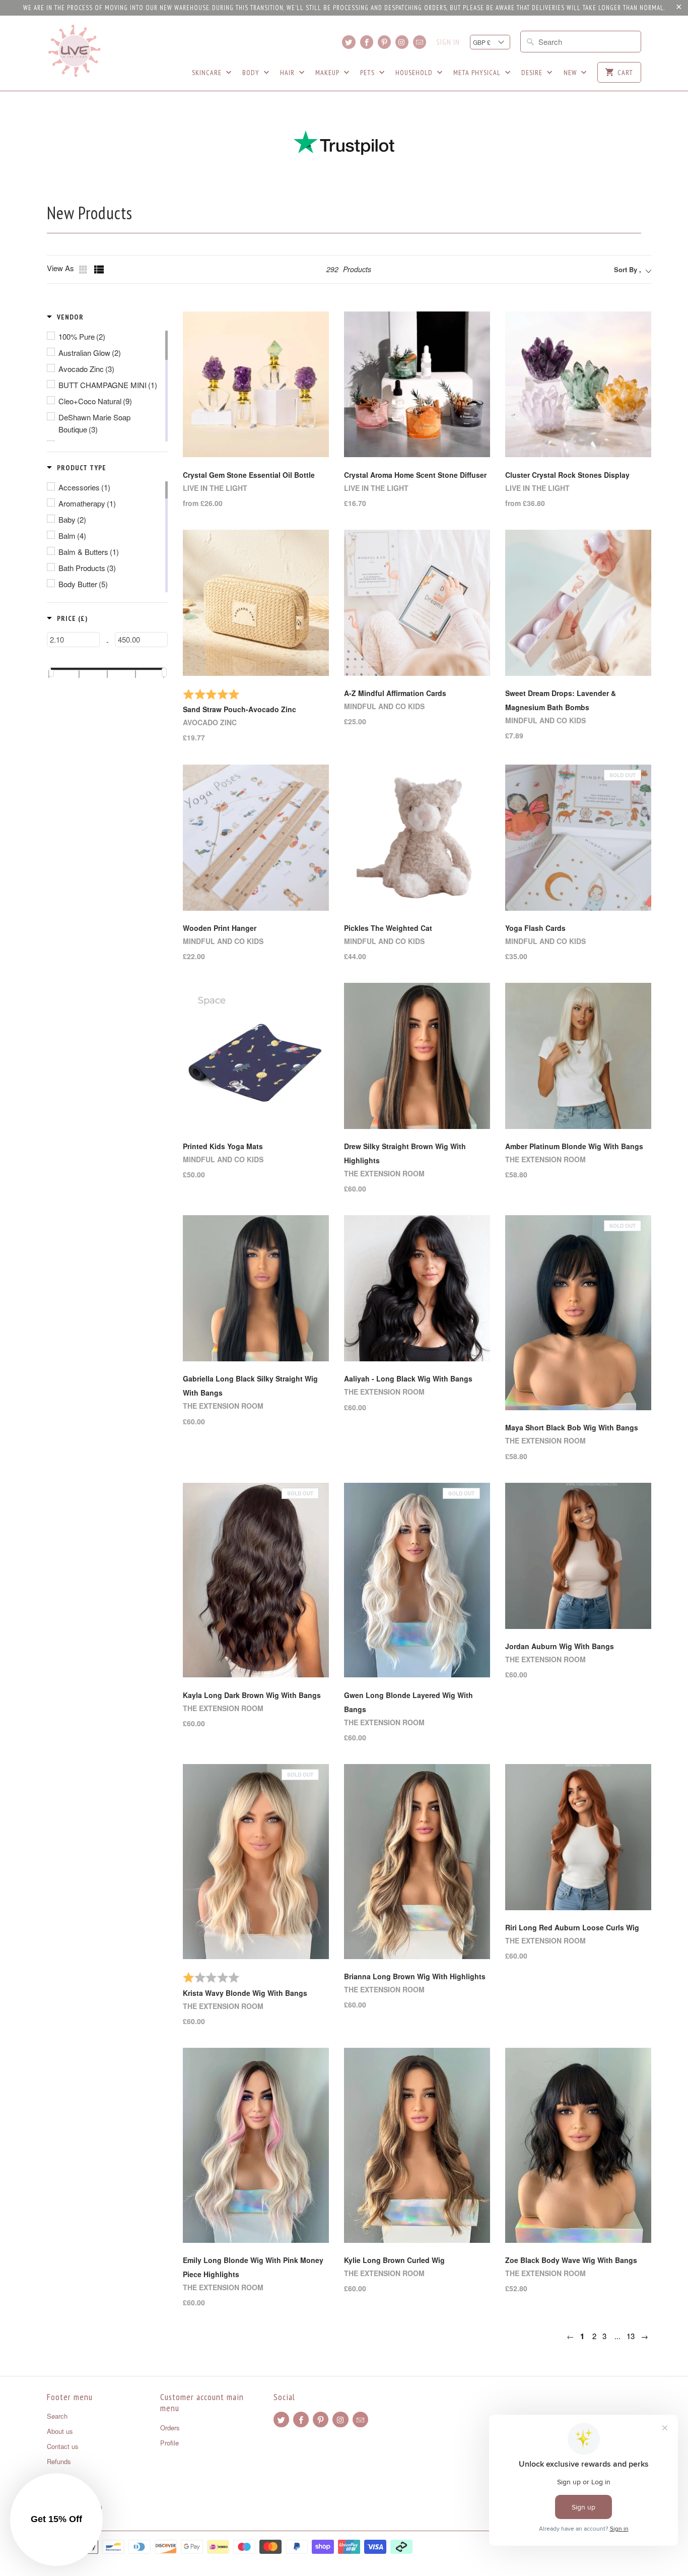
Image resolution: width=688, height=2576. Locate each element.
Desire (533, 73)
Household (415, 73)
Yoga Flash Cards (535, 928)
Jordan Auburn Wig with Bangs (560, 1646)
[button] (65, 317)
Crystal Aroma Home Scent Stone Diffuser (415, 475)
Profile (169, 2443)
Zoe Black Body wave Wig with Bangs (571, 2260)
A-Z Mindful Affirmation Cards (395, 693)
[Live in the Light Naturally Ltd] (75, 51)
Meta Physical (478, 73)
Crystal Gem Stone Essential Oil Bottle (249, 475)
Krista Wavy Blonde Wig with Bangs (245, 1993)
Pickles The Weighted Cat (388, 928)
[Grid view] (84, 270)
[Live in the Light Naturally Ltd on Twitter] (349, 42)
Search (57, 2416)
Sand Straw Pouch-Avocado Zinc (239, 709)
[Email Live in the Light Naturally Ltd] (420, 42)
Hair (288, 73)
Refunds (59, 2461)
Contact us (63, 2446)
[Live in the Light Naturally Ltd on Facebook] (367, 42)
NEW (571, 73)
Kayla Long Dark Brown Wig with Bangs (252, 1695)
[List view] (99, 270)
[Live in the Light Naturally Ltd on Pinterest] (384, 42)
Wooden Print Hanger (220, 928)
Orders (170, 2428)
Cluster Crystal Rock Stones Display (567, 475)
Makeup (328, 73)
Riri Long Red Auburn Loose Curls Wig (572, 1927)
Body (252, 73)
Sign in (448, 42)
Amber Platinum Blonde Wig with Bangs (574, 1146)
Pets (368, 73)
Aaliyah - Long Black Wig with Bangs (408, 1378)
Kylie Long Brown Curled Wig (394, 2260)
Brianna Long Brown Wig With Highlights (415, 1976)
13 (631, 2336)
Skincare (208, 73)
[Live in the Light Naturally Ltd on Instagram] (402, 42)
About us (60, 2431)
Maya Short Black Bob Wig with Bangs (572, 1427)
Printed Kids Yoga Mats (223, 1146)
